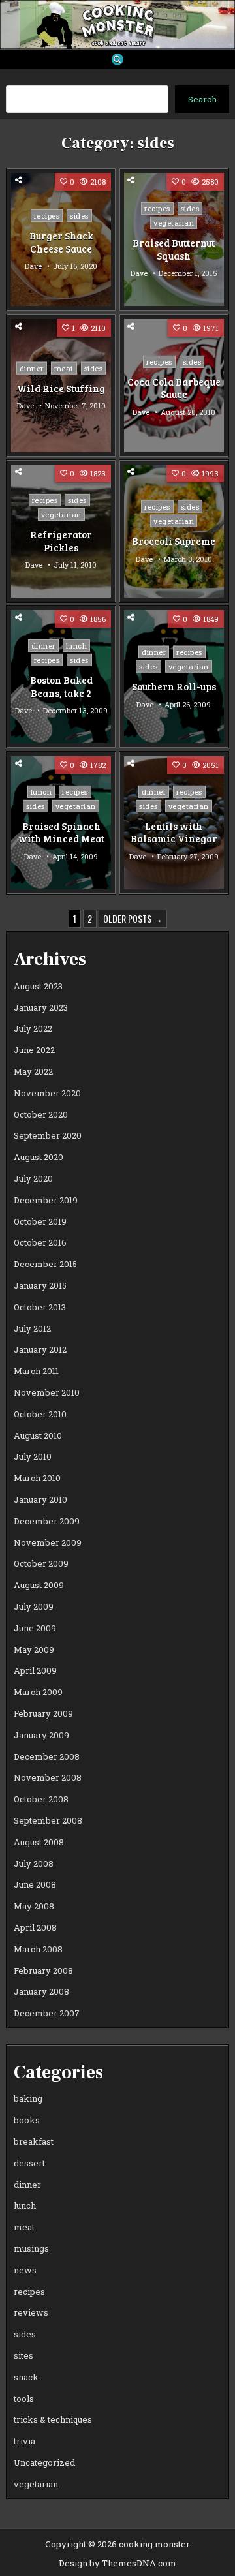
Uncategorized (44, 2462)
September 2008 (48, 1820)
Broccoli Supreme (174, 541)
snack (26, 2377)
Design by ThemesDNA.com (117, 2563)
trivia (24, 2441)
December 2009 (47, 1521)
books (27, 2120)
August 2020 (39, 1157)
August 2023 (38, 986)
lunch (77, 646)
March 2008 (38, 1949)
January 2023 (41, 1007)
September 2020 (48, 1135)
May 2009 (34, 1649)
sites (23, 2355)
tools (24, 2399)
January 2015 (40, 1285)
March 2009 (38, 1692)
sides (79, 216)
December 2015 (45, 1264)
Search (202, 99)
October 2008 (41, 1799)
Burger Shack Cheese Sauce (61, 242)
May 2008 (34, 1906)
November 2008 (48, 1777)
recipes (47, 216)
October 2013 (40, 1307)
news (25, 2270)
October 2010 (40, 1414)
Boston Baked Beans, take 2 (61, 686)
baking (28, 2098)
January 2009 (41, 1735)
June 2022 (34, 1050)
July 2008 (34, 1863)
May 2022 (33, 1071)
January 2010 (40, 1499)
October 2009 (41, 1563)
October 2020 (41, 1114)
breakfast (34, 2141)
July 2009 (34, 1606)
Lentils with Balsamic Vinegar (174, 833)
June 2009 (35, 1628)
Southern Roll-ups (174, 686)
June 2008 (35, 1884)
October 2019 (40, 1221)
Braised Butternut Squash (174, 249)
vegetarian (174, 223)
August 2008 (39, 1842)
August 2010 (38, 1435)
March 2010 (37, 1478)
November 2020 (47, 1093)
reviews (31, 2312)
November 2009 (48, 1542)
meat (64, 368)
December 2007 (47, 2013)
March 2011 (36, 1371)
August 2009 (39, 1585)
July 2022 (33, 1028)
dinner (32, 368)
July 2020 (33, 1178)
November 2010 (47, 1392)
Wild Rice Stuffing (61, 388)
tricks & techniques (53, 2419)
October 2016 (40, 1242)
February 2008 (43, 1970)
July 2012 (32, 1328)
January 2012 (40, 1349)
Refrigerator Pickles (61, 541)
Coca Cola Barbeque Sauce (174, 388)
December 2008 (47, 1756)
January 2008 (41, 1991)
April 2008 (35, 1927)
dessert (29, 2163)
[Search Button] (117, 59)
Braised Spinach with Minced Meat (61, 833)
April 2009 (35, 1670)
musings (31, 2248)
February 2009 (43, 1713)
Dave (33, 266)
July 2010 (33, 1456)
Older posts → (133, 918)
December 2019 (46, 1200)
